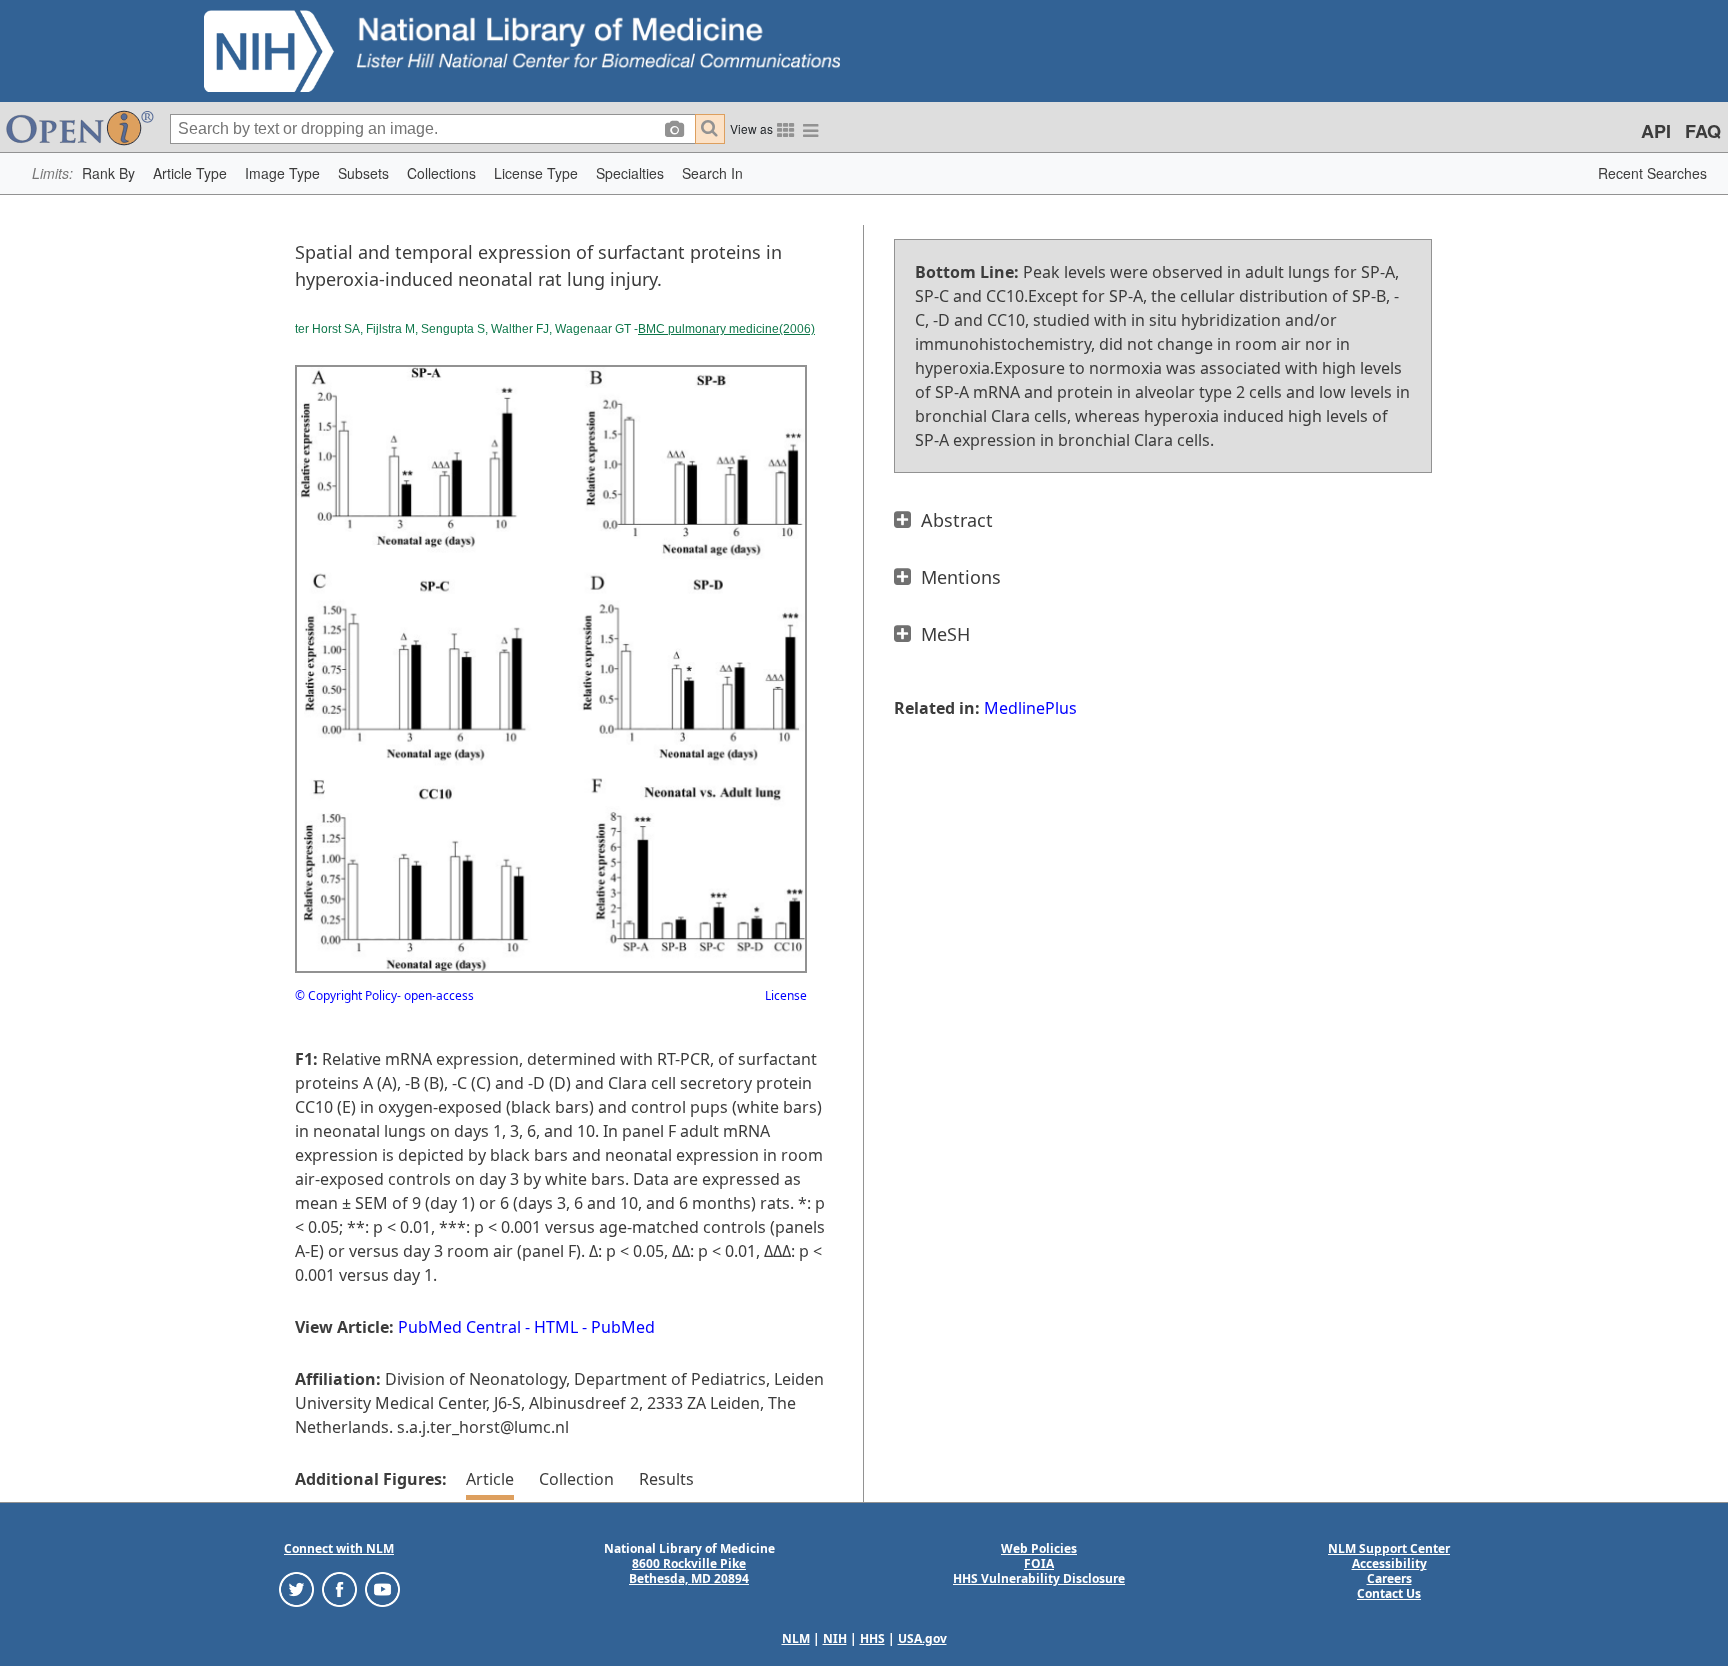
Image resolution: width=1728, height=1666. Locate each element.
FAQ (1703, 131)
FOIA (1039, 1563)
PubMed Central (459, 1327)
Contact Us (1389, 1593)
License (786, 995)
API (1656, 131)
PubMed (623, 1327)
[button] (108, 173)
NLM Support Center (1389, 1548)
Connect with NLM (339, 1548)
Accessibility (1389, 1563)
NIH (835, 1638)
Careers (1389, 1578)
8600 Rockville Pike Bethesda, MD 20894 (689, 1571)
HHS (872, 1638)
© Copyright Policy (346, 995)
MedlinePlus (1030, 708)
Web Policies (1039, 1548)
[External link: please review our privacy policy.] (296, 1588)
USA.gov (922, 1638)
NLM (796, 1638)
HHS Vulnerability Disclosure (1039, 1578)
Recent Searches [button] (1652, 173)
